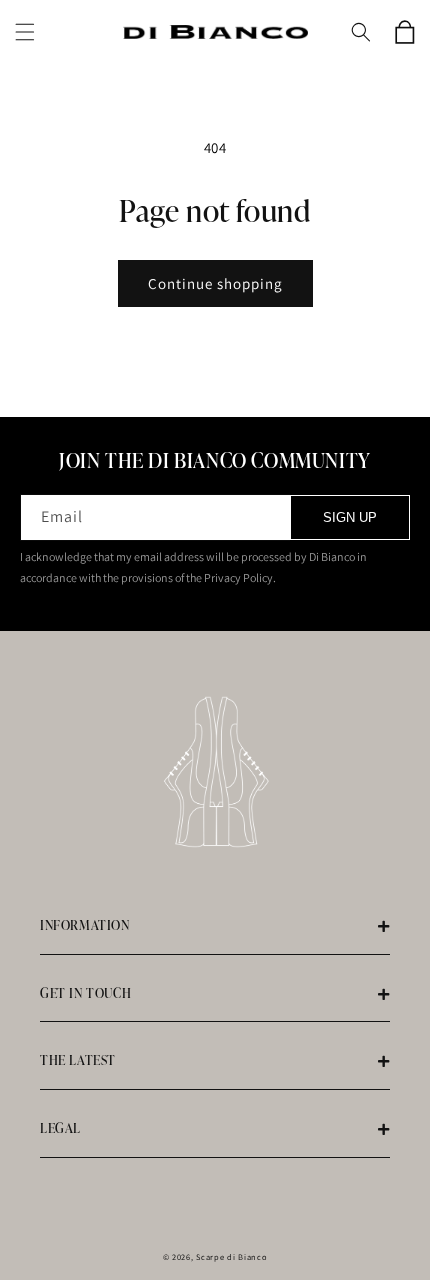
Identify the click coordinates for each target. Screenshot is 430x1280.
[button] (25, 32)
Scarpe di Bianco (231, 1256)
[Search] (361, 32)
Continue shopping (215, 283)
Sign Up (350, 517)
